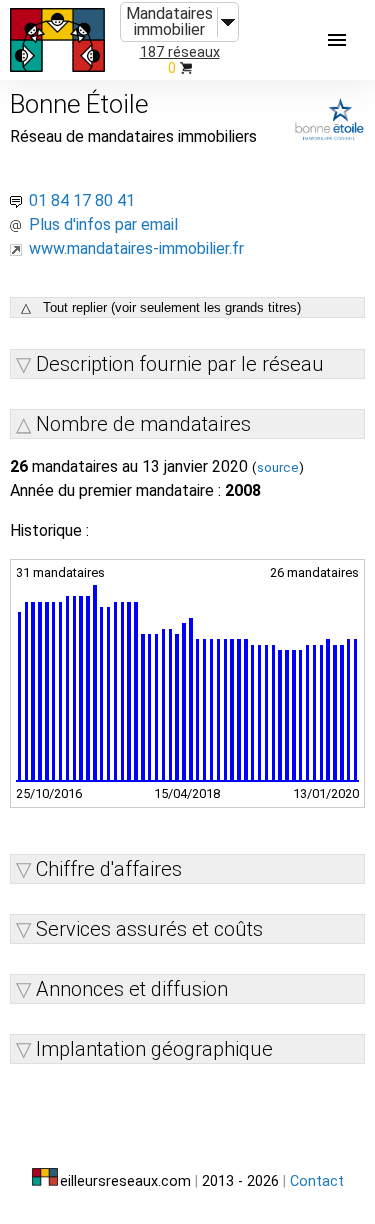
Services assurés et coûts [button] (149, 929)
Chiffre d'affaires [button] (109, 869)
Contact (317, 1181)
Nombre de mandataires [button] (143, 424)
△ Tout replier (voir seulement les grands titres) (161, 307)
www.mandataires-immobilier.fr (136, 248)
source (278, 467)
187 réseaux (180, 52)
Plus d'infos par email (103, 224)
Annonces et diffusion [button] (132, 989)
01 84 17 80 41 (82, 200)
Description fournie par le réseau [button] (180, 364)
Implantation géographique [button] (154, 1049)
